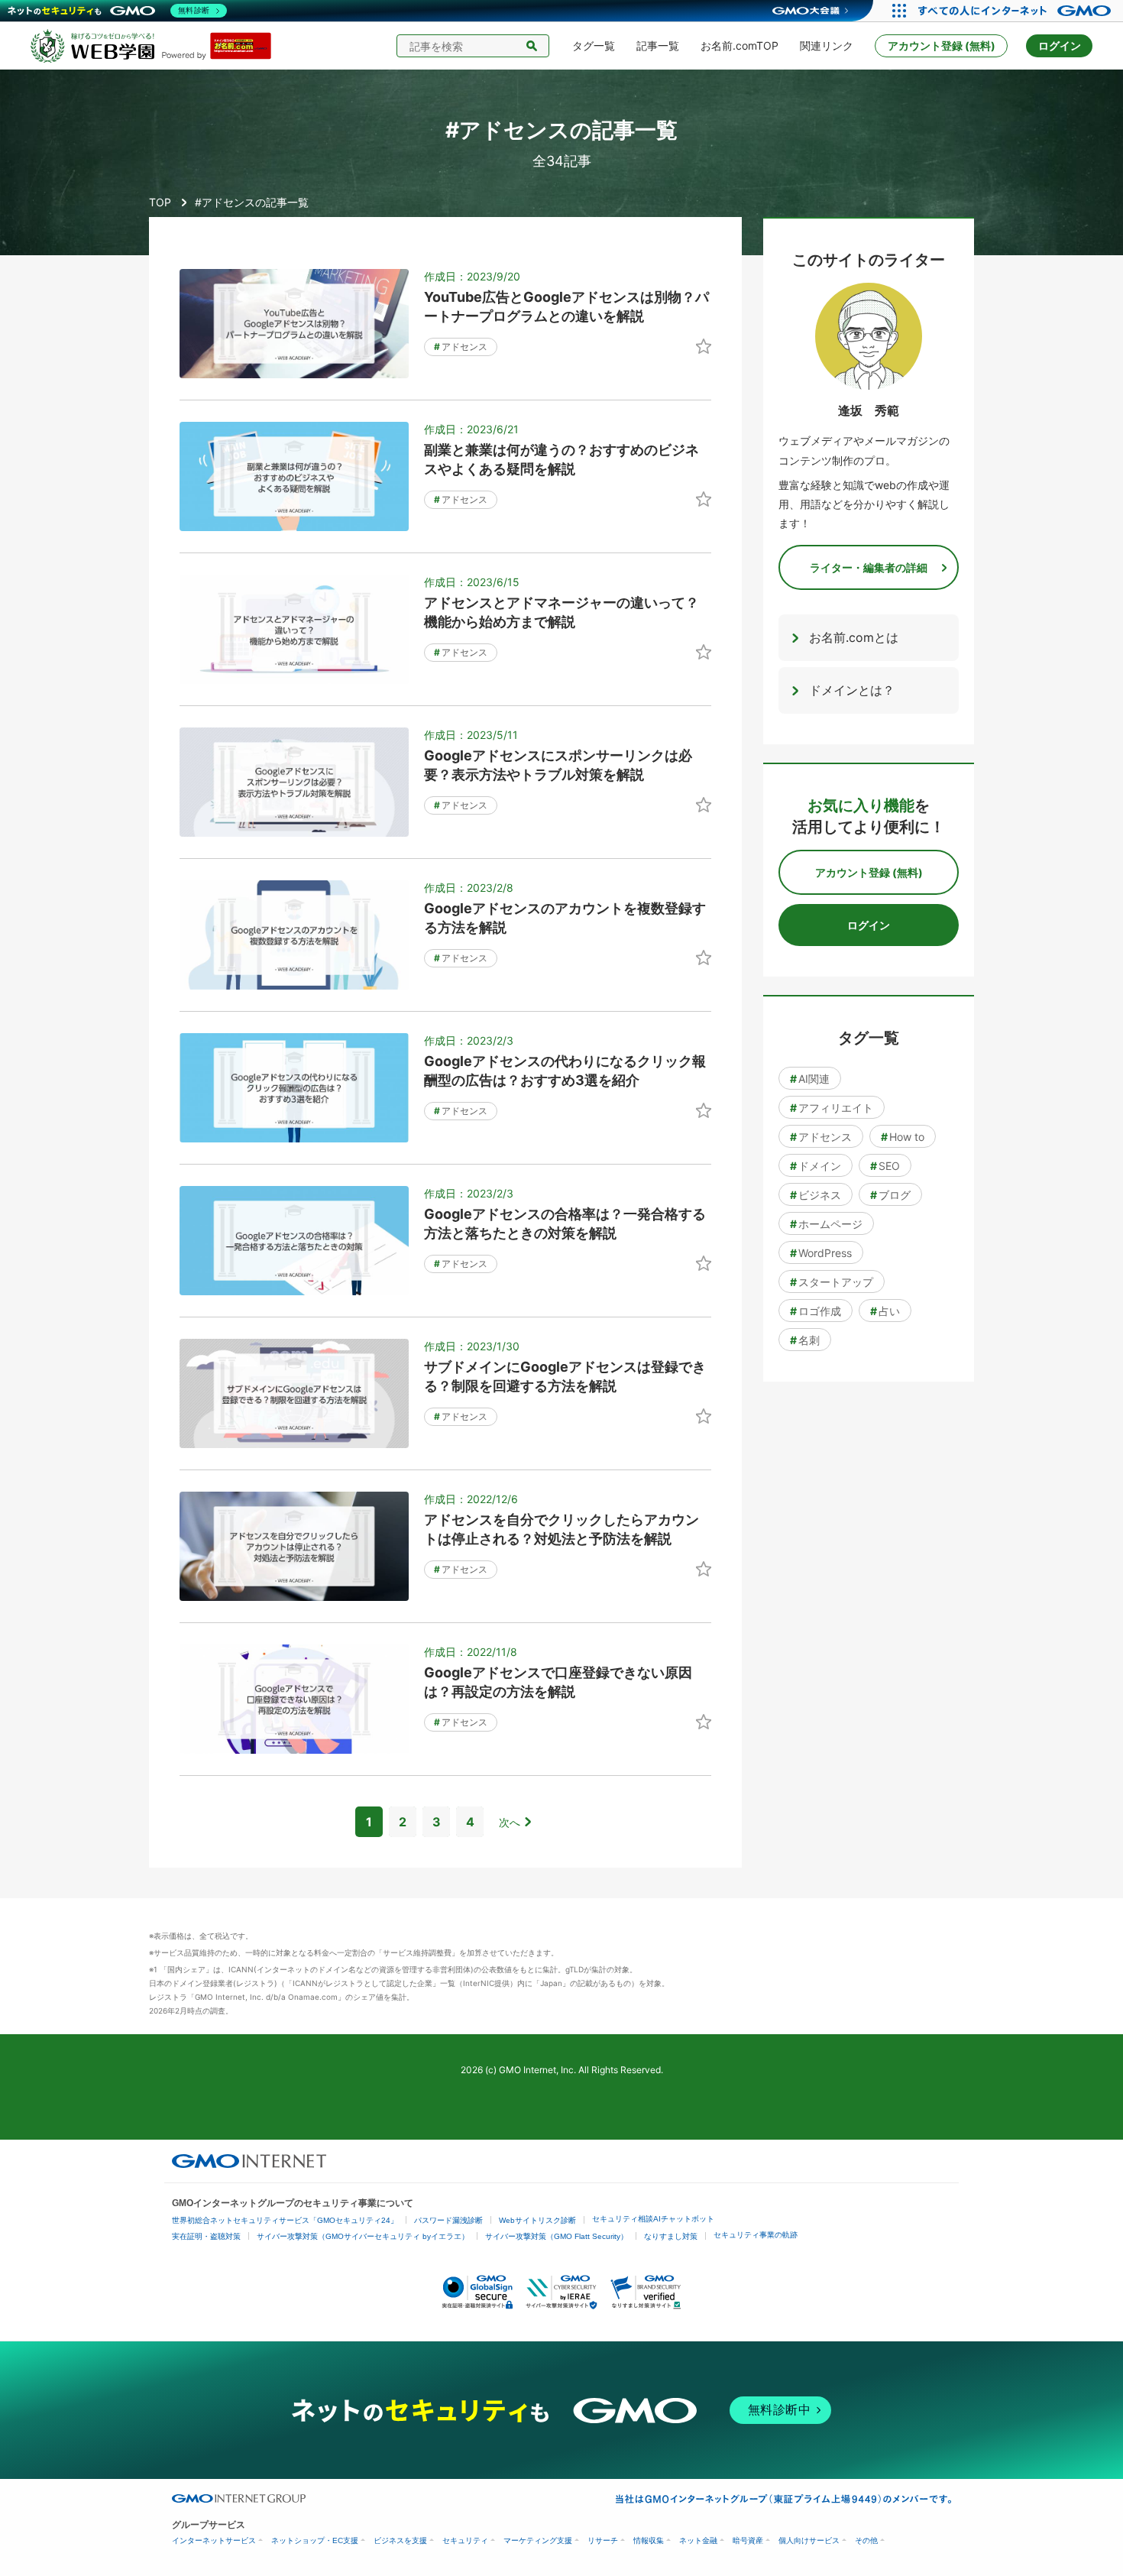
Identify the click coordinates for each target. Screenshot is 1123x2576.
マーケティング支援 (538, 2540)
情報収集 (649, 2540)
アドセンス (461, 347)
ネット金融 (698, 2540)
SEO (885, 1166)
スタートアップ (832, 1282)
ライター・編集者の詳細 (869, 567)
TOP (160, 202)
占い (885, 1311)
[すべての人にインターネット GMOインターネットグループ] (1016, 11)
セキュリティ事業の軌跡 (756, 2235)
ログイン (1060, 45)
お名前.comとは (854, 637)
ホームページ (826, 1224)
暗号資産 (748, 2540)
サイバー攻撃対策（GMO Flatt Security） (557, 2236)
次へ (510, 1822)
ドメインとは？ (852, 690)
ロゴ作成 (816, 1311)
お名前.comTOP (739, 45)
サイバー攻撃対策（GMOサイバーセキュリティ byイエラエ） (363, 2236)
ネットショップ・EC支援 (315, 2540)
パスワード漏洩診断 (448, 2220)
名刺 (805, 1340)
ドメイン (816, 1166)
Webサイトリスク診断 (537, 2220)
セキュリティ (465, 2540)
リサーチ (603, 2540)
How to (903, 1137)
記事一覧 (658, 45)
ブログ (890, 1195)
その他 (866, 2540)
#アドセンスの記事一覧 (252, 202)
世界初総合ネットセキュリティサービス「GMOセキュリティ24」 (285, 2220)
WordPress (821, 1253)
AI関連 (810, 1079)
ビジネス (816, 1195)
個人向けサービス (809, 2540)
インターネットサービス (214, 2540)
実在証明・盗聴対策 (206, 2236)
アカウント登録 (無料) (942, 45)
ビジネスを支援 (400, 2540)
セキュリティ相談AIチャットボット (653, 2219)
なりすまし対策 (671, 2236)
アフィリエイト (832, 1108)
